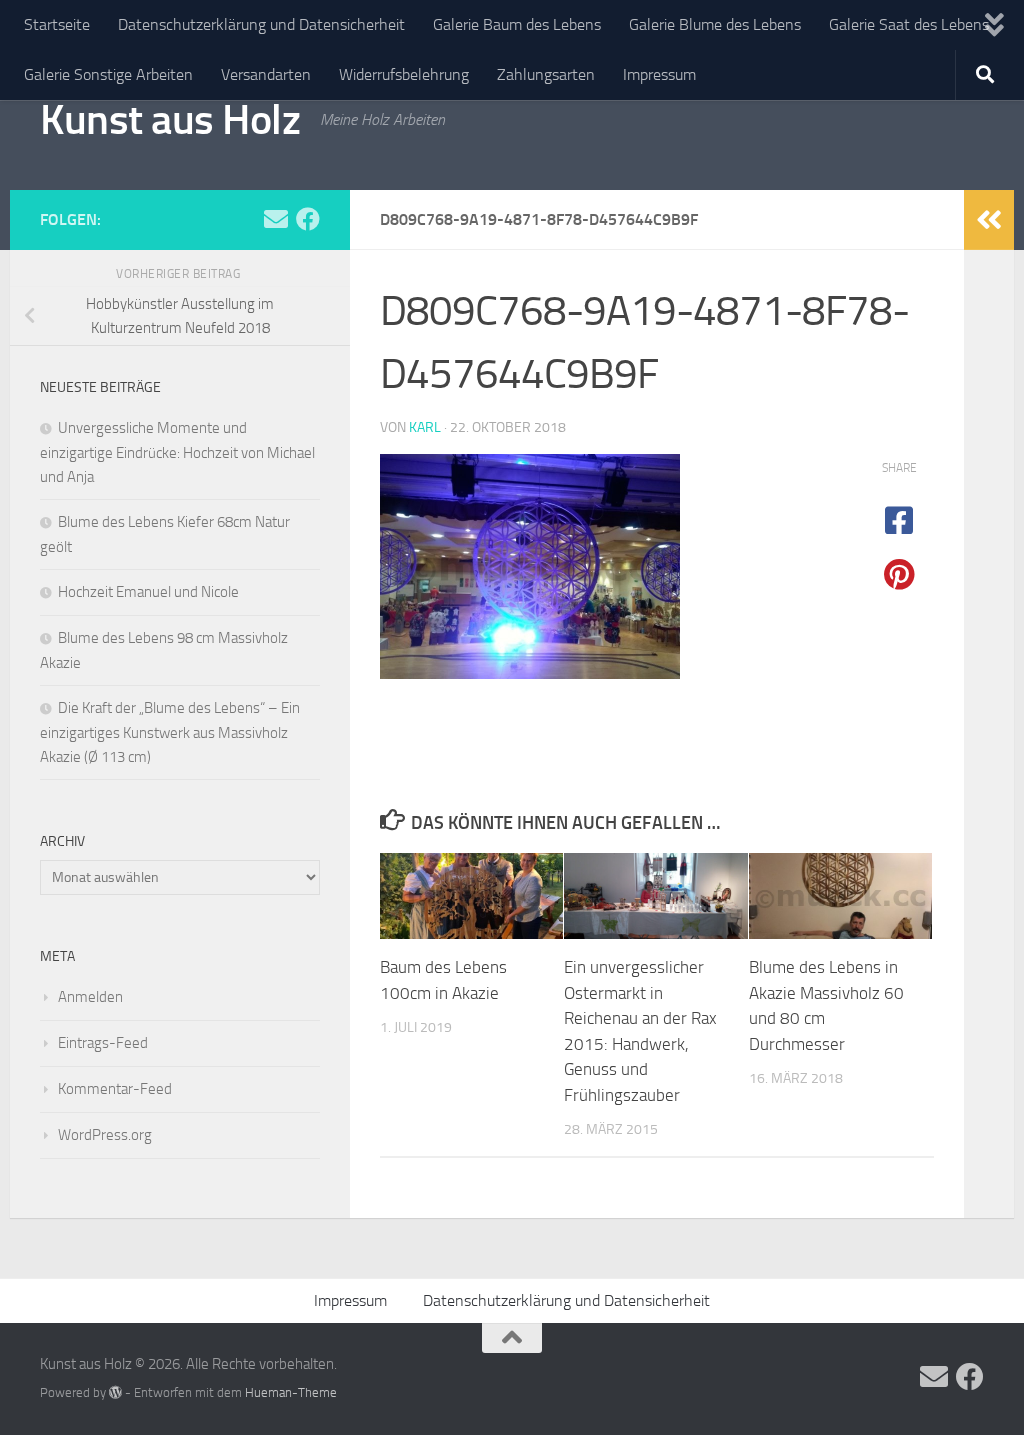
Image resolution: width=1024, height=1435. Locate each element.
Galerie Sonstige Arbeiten (108, 74)
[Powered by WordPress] (115, 1392)
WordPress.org (105, 1135)
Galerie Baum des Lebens (517, 24)
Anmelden (90, 997)
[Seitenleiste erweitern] (989, 220)
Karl (425, 427)
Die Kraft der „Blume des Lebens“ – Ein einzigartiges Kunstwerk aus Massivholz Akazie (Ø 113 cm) (170, 732)
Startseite (57, 24)
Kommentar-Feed (115, 1089)
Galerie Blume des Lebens (715, 24)
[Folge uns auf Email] (276, 219)
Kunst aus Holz (170, 120)
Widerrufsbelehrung (404, 74)
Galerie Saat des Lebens (909, 24)
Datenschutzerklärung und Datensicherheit (261, 24)
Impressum (659, 74)
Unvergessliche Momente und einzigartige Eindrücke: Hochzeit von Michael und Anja (177, 452)
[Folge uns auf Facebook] (308, 219)
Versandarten (266, 74)
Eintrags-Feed (103, 1043)
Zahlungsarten (546, 74)
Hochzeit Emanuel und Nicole (148, 592)
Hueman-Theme (291, 1392)
